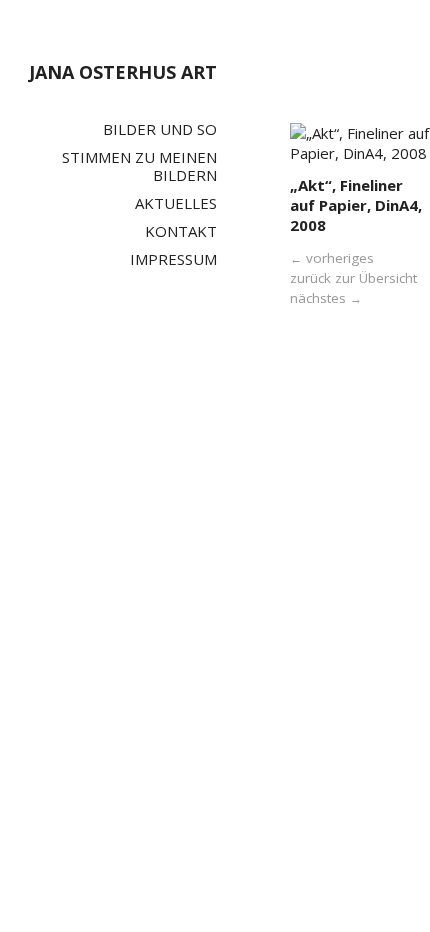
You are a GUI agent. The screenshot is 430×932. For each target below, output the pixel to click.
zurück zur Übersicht (353, 278)
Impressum (173, 259)
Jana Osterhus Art (123, 72)
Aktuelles (176, 203)
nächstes (326, 298)
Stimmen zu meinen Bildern (139, 166)
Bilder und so (160, 129)
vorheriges (332, 258)
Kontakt (181, 231)
